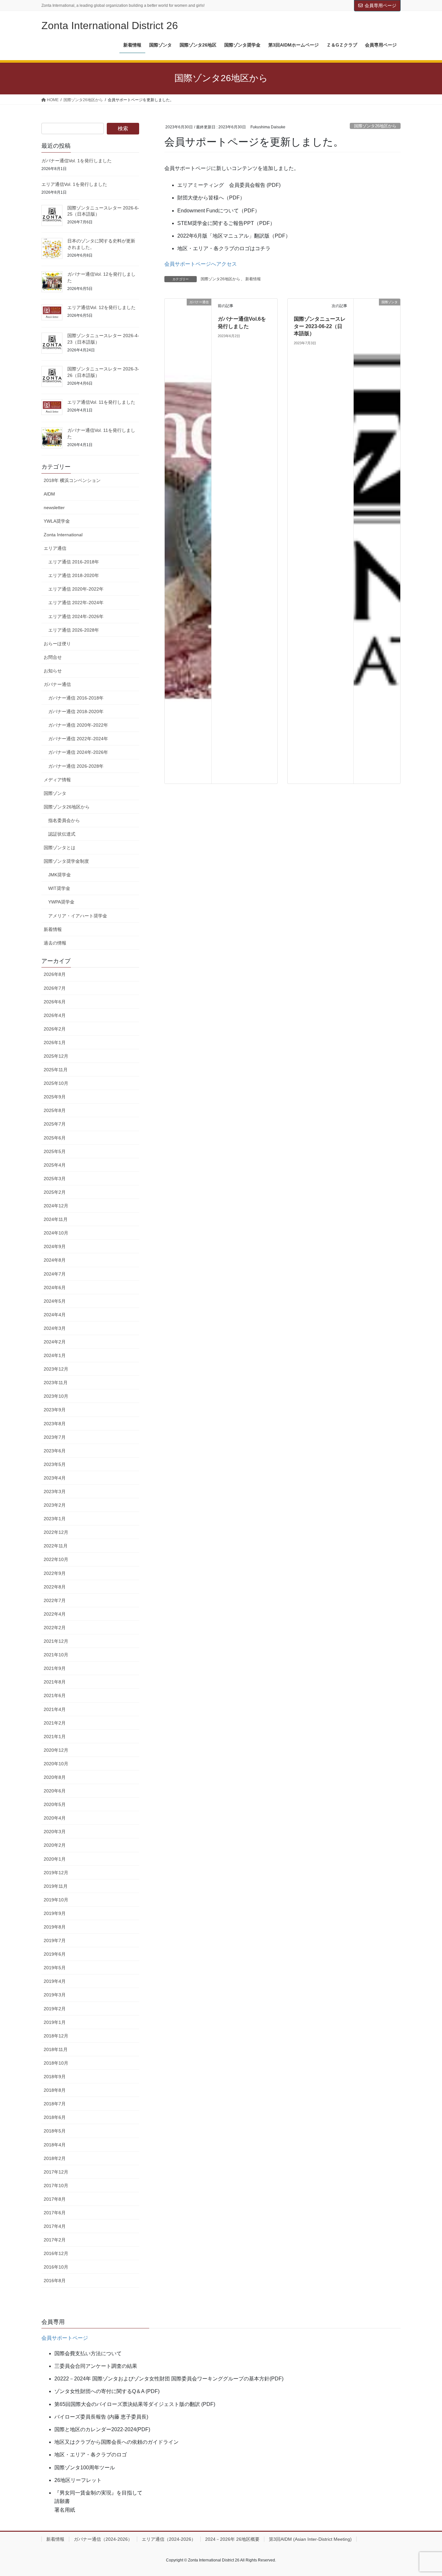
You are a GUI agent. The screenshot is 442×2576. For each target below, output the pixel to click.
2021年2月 (55, 1723)
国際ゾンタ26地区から (375, 126)
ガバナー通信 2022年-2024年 (78, 739)
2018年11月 (56, 2049)
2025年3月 (55, 1179)
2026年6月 (55, 1002)
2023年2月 (55, 1505)
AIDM (49, 494)
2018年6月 (55, 2117)
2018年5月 (55, 2131)
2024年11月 (56, 1219)
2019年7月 (55, 1940)
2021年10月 (56, 1655)
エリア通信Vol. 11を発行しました (101, 402)
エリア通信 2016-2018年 (74, 562)
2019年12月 (56, 1873)
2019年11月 (56, 1886)
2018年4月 (55, 2145)
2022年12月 (56, 1532)
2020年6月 (55, 1791)
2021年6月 (55, 1695)
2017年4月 (55, 2226)
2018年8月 (55, 2090)
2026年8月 (55, 974)
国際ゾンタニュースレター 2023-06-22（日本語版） (320, 326)
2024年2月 (55, 1342)
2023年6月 (55, 1451)
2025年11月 (56, 1070)
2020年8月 (55, 1777)
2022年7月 (55, 1600)
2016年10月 (56, 2267)
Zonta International (63, 535)
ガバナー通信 (57, 684)
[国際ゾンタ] (377, 319)
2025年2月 (55, 1192)
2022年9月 (55, 1573)
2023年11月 (56, 1383)
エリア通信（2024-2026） (169, 2539)
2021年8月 (55, 1682)
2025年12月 (56, 1056)
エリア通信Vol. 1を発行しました (74, 184)
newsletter (54, 508)
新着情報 (253, 279)
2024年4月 (55, 1315)
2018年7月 (55, 2104)
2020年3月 (55, 1832)
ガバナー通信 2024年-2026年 (78, 752)
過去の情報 (55, 943)
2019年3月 (55, 1995)
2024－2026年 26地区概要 (232, 2539)
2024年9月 (55, 1246)
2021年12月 (56, 1641)
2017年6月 (55, 2213)
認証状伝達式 (62, 834)
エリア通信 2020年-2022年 (76, 589)
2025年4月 (55, 1165)
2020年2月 (55, 1845)
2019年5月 (55, 1968)
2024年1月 (55, 1355)
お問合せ (53, 657)
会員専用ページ (381, 5)
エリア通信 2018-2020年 (74, 575)
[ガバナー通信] (188, 541)
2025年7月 (55, 1124)
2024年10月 (56, 1233)
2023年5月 (55, 1464)
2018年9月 (55, 2077)
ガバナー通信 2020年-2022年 (78, 725)
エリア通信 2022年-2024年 (76, 603)
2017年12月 (56, 2172)
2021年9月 (55, 1668)
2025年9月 (55, 1097)
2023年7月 (55, 1437)
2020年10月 (56, 1764)
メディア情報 (57, 780)
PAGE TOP (426, 2493)
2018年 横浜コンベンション (72, 480)
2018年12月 (56, 2036)
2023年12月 (56, 1369)
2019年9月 (55, 1913)
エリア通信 (55, 548)
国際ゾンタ (55, 793)
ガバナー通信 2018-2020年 (76, 711)
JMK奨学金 (60, 875)
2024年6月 (55, 1288)
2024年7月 (55, 1274)
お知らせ (53, 671)
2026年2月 (55, 1029)
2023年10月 (56, 1396)
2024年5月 (55, 1301)
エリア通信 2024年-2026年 (76, 616)
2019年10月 (56, 1900)
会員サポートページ (65, 2338)
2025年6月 (55, 1138)
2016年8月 (55, 2281)
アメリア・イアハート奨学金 (78, 916)
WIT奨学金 (59, 888)
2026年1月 (55, 1042)
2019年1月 (55, 2022)
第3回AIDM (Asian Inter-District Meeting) (310, 2539)
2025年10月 (56, 1083)
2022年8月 (55, 1587)
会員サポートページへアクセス (201, 264)
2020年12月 (56, 1750)
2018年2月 (55, 2158)
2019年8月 (55, 1927)
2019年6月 (55, 1954)
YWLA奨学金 (57, 521)
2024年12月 (56, 1206)
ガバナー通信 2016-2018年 (76, 698)
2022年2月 (55, 1628)
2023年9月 (55, 1410)
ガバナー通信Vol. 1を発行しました (77, 161)
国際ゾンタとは (60, 848)
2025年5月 (55, 1151)
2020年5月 (55, 1804)
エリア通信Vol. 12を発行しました (101, 307)
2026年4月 (55, 1015)
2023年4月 (55, 1478)
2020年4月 (55, 1818)
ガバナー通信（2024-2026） (103, 2539)
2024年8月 (55, 1260)
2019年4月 (55, 1981)
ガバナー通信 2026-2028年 (76, 766)
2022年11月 (56, 1546)
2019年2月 (55, 2009)
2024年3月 (55, 1328)
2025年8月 (55, 1110)
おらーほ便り (57, 644)
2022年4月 (55, 1614)
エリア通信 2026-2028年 (74, 630)
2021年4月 (55, 1709)
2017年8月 (55, 2199)
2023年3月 (55, 1491)
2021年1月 (55, 1737)
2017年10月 (56, 2186)
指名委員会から (64, 820)
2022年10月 (56, 1559)
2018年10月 (56, 2063)
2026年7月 (55, 988)
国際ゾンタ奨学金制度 (66, 861)
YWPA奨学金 (61, 902)
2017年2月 (55, 2240)
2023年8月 (55, 1424)
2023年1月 (55, 1519)
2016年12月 (56, 2253)
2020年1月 (55, 1859)
